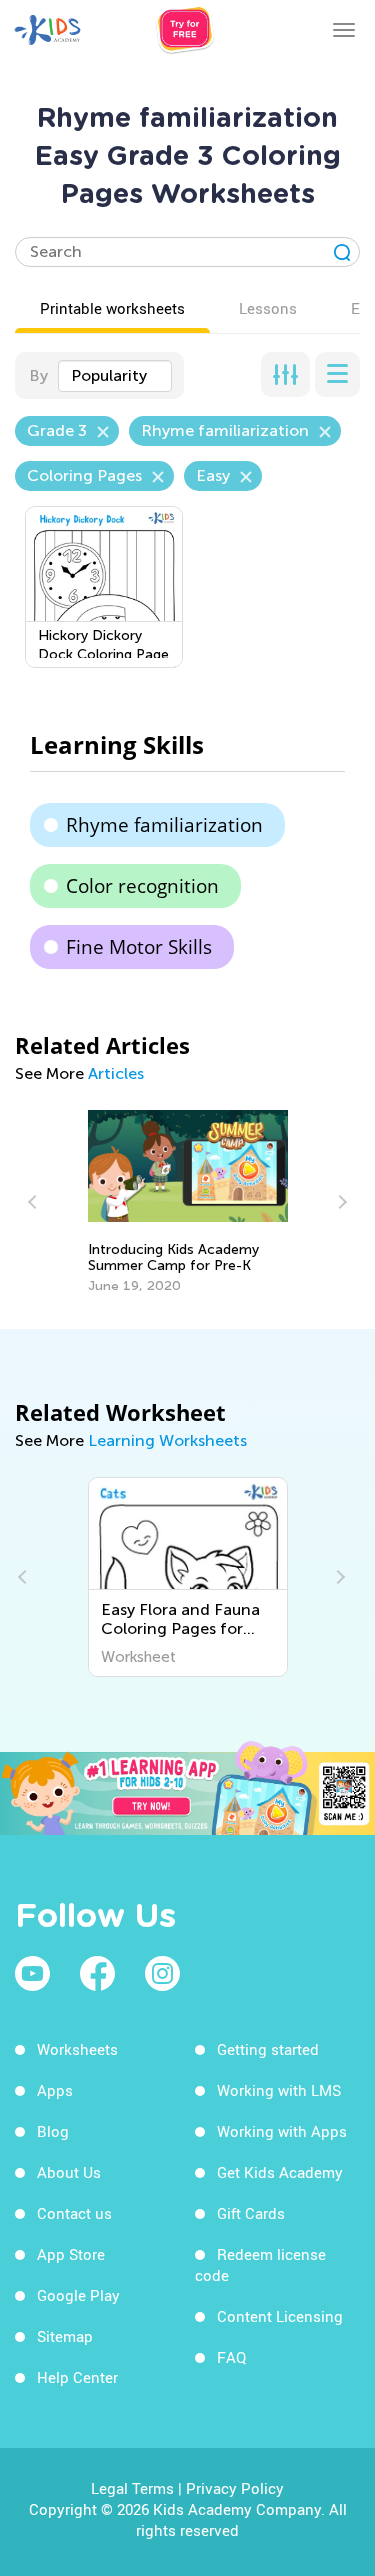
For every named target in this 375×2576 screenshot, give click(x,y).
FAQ (231, 2357)
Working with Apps (282, 2131)
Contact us (74, 2213)
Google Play (78, 2295)
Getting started (268, 2049)
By (38, 375)
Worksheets (77, 2049)
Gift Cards (251, 2213)
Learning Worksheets (167, 1441)
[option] (188, 1203)
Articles (116, 1073)
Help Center (77, 2377)
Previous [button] (35, 1202)
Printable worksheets (112, 308)
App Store (71, 2254)
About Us (69, 2172)
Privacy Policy (235, 2488)
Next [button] (340, 1202)
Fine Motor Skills (139, 947)
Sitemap (65, 2336)
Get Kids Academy (280, 2172)
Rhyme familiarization (164, 825)
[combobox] (115, 376)
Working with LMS (279, 2090)
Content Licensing (280, 2316)
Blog (53, 2131)
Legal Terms (132, 2488)
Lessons (268, 308)
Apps (55, 2090)
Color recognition (142, 886)
